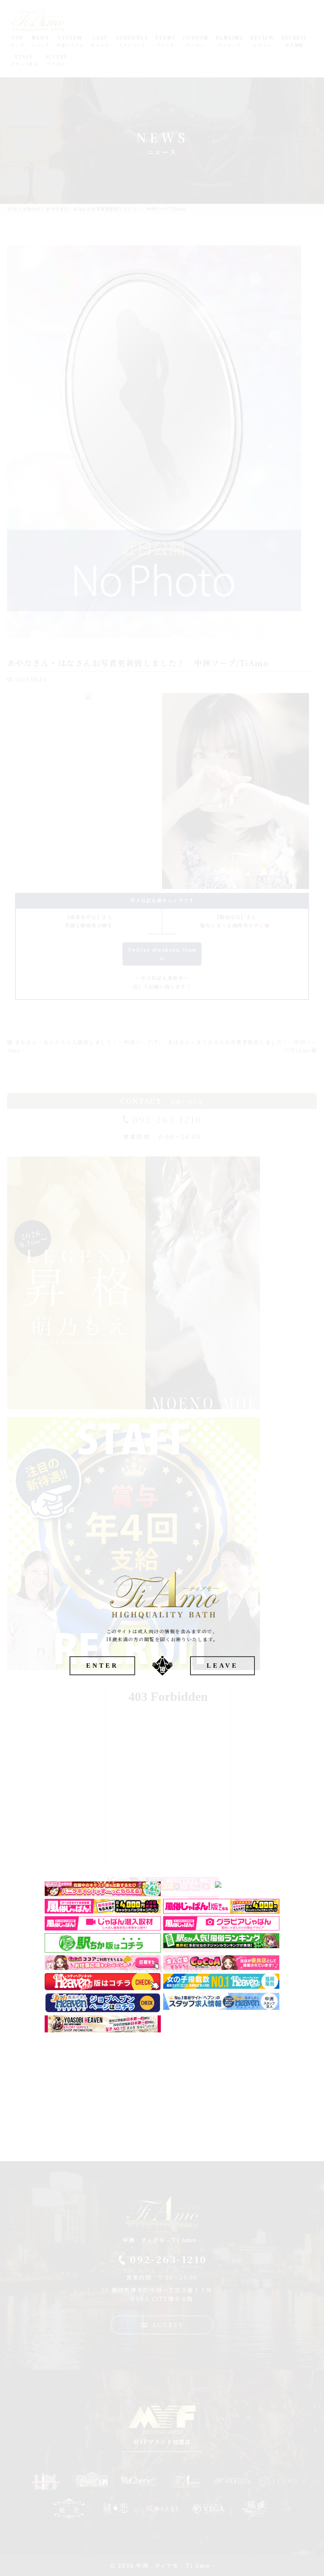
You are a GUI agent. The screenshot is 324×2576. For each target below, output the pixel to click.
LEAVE (222, 1666)
